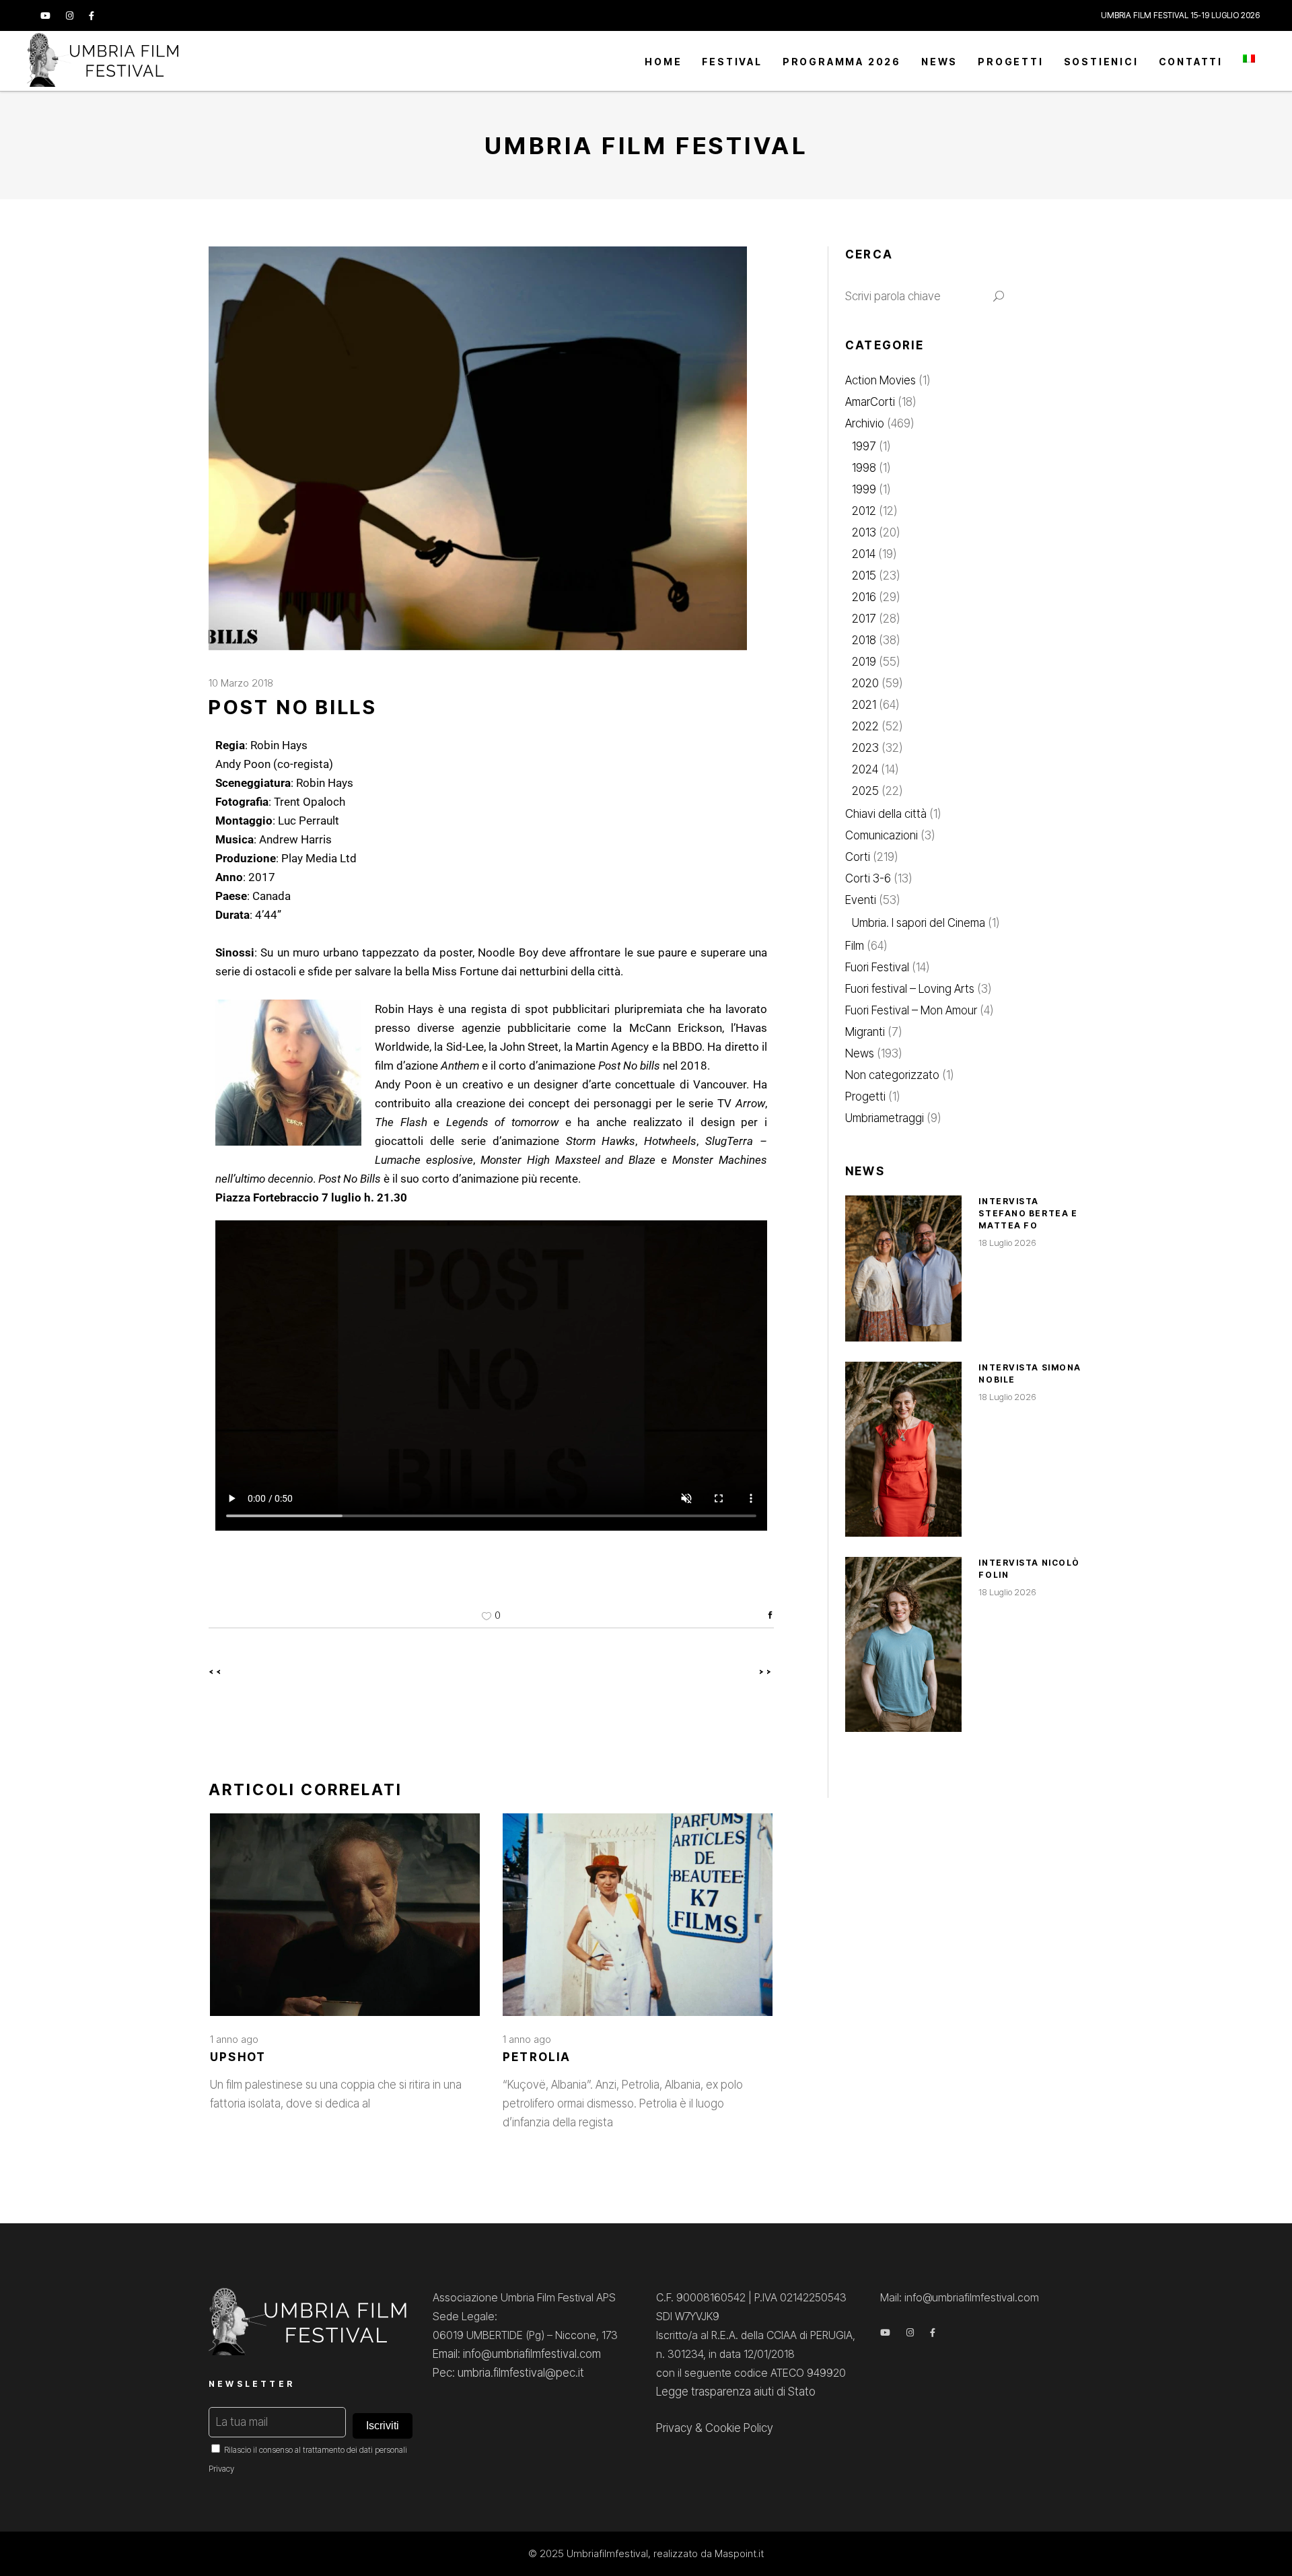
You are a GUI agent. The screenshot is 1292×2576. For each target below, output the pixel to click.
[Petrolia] (638, 1915)
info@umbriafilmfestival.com (972, 2297)
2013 (864, 532)
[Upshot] (345, 1915)
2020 (865, 683)
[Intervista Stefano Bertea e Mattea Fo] (903, 1268)
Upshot (238, 2057)
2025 (865, 791)
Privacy (221, 2469)
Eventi (861, 900)
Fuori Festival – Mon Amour (911, 1010)
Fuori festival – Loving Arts (910, 989)
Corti (858, 857)
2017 (864, 619)
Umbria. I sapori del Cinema (919, 923)
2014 (864, 554)
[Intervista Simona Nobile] (903, 1449)
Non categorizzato (892, 1075)
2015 (864, 576)
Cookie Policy (739, 2428)
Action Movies (881, 380)
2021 (864, 705)
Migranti (865, 1032)
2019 (864, 662)
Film (855, 946)
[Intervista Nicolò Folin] (903, 1644)
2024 (865, 769)
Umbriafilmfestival (607, 2553)
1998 (864, 468)
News (860, 1053)
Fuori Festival (877, 967)
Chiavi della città (886, 814)
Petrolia (537, 2057)
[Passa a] (1249, 61)
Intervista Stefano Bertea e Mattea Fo (1028, 1213)
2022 (865, 726)
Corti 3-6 (868, 878)
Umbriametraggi (885, 1118)
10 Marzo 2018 (241, 683)
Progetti (865, 1096)
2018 (864, 640)
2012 (864, 511)
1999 (864, 489)
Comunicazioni (882, 835)
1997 (864, 446)
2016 (864, 597)
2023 (865, 748)
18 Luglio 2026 (1007, 1243)
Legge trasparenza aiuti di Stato (736, 2392)
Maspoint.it (739, 2553)
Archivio (865, 423)
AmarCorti (870, 402)
